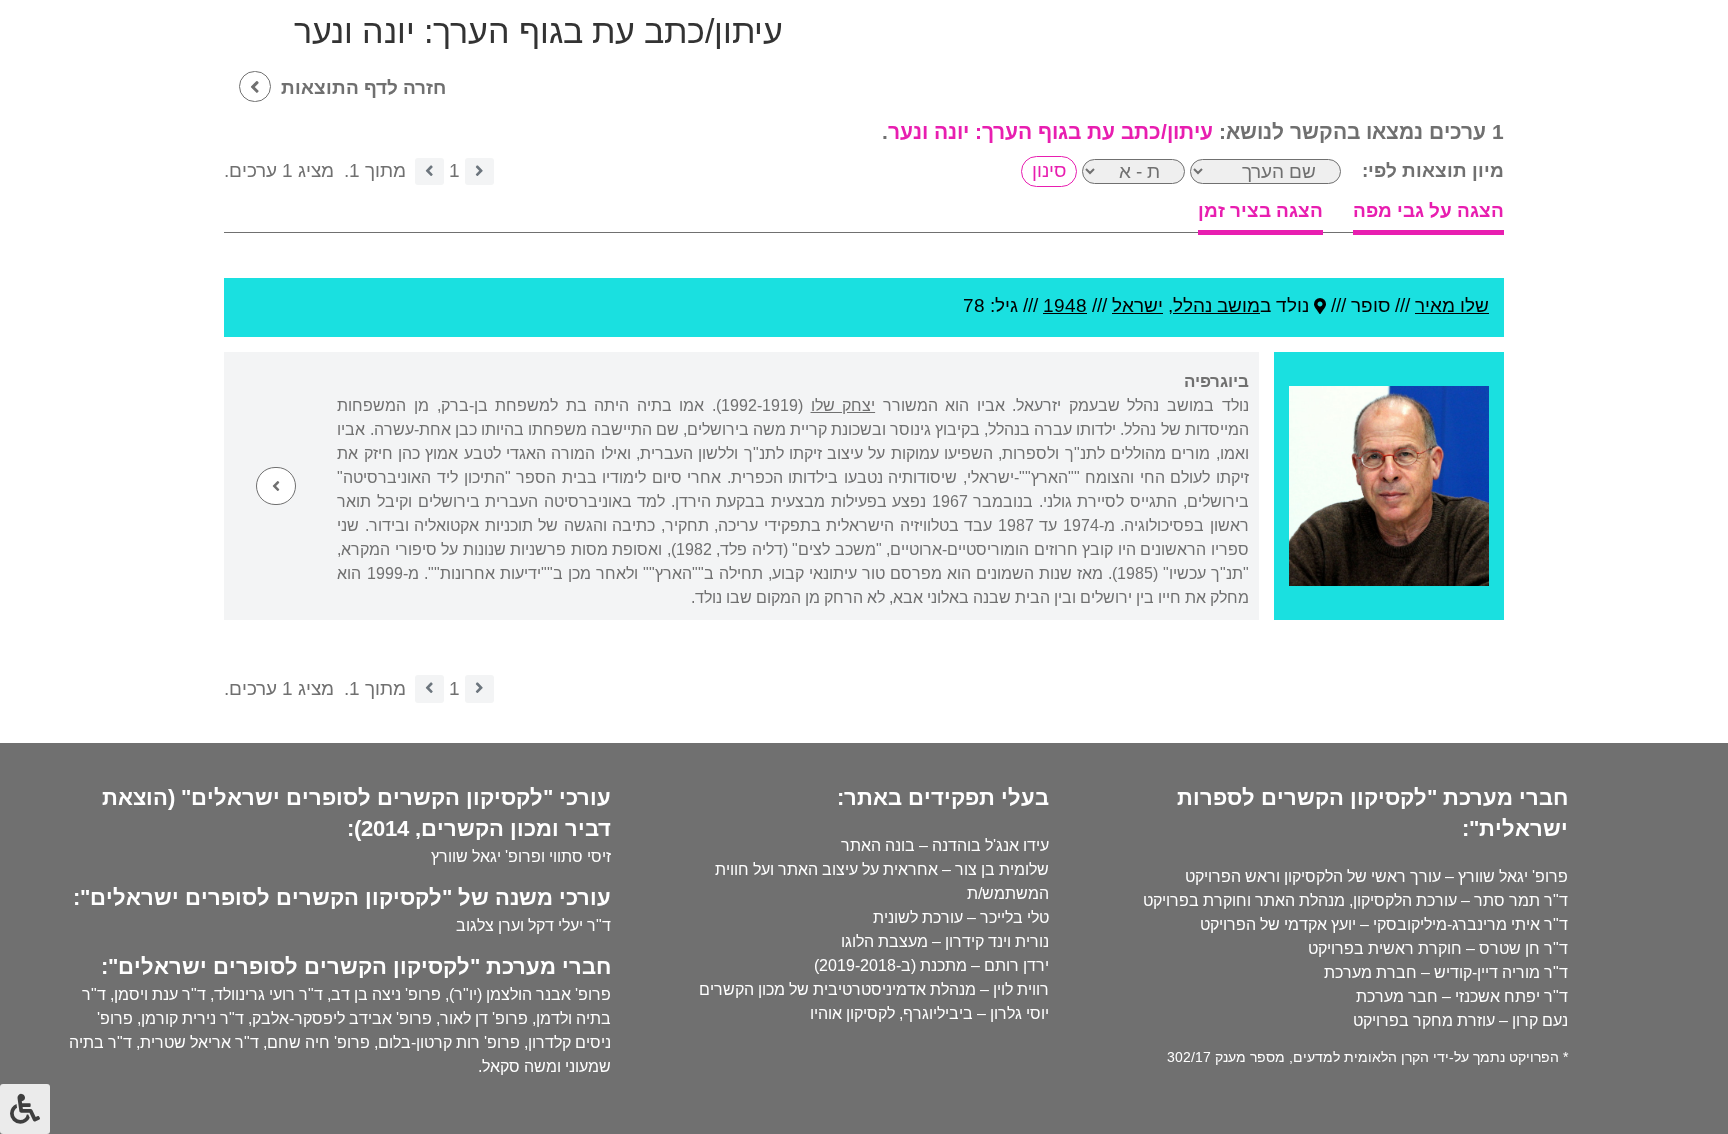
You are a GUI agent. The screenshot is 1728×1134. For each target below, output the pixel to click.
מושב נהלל (1216, 305)
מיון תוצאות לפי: (1433, 170)
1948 (1065, 305)
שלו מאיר (1452, 305)
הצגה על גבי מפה (1428, 210)
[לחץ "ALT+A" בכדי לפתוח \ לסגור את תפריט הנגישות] (25, 1109)
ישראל (1137, 305)
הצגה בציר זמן (1260, 210)
